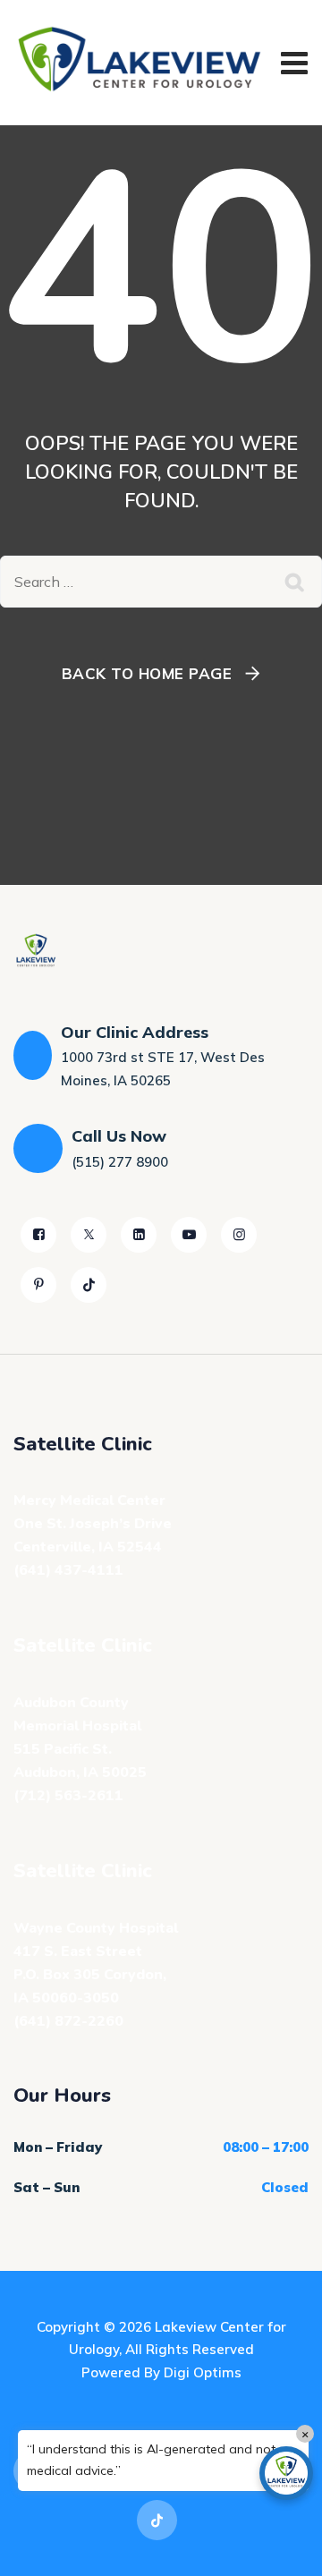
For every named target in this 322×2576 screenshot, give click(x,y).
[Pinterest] (38, 1285)
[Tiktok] (89, 1285)
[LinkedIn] (139, 1235)
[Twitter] (89, 1235)
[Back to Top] (284, 2547)
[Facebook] (38, 1235)
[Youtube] (189, 1235)
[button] (286, 2473)
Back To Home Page (147, 673)
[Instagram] (239, 1235)
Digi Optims (203, 2372)
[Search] (295, 582)
